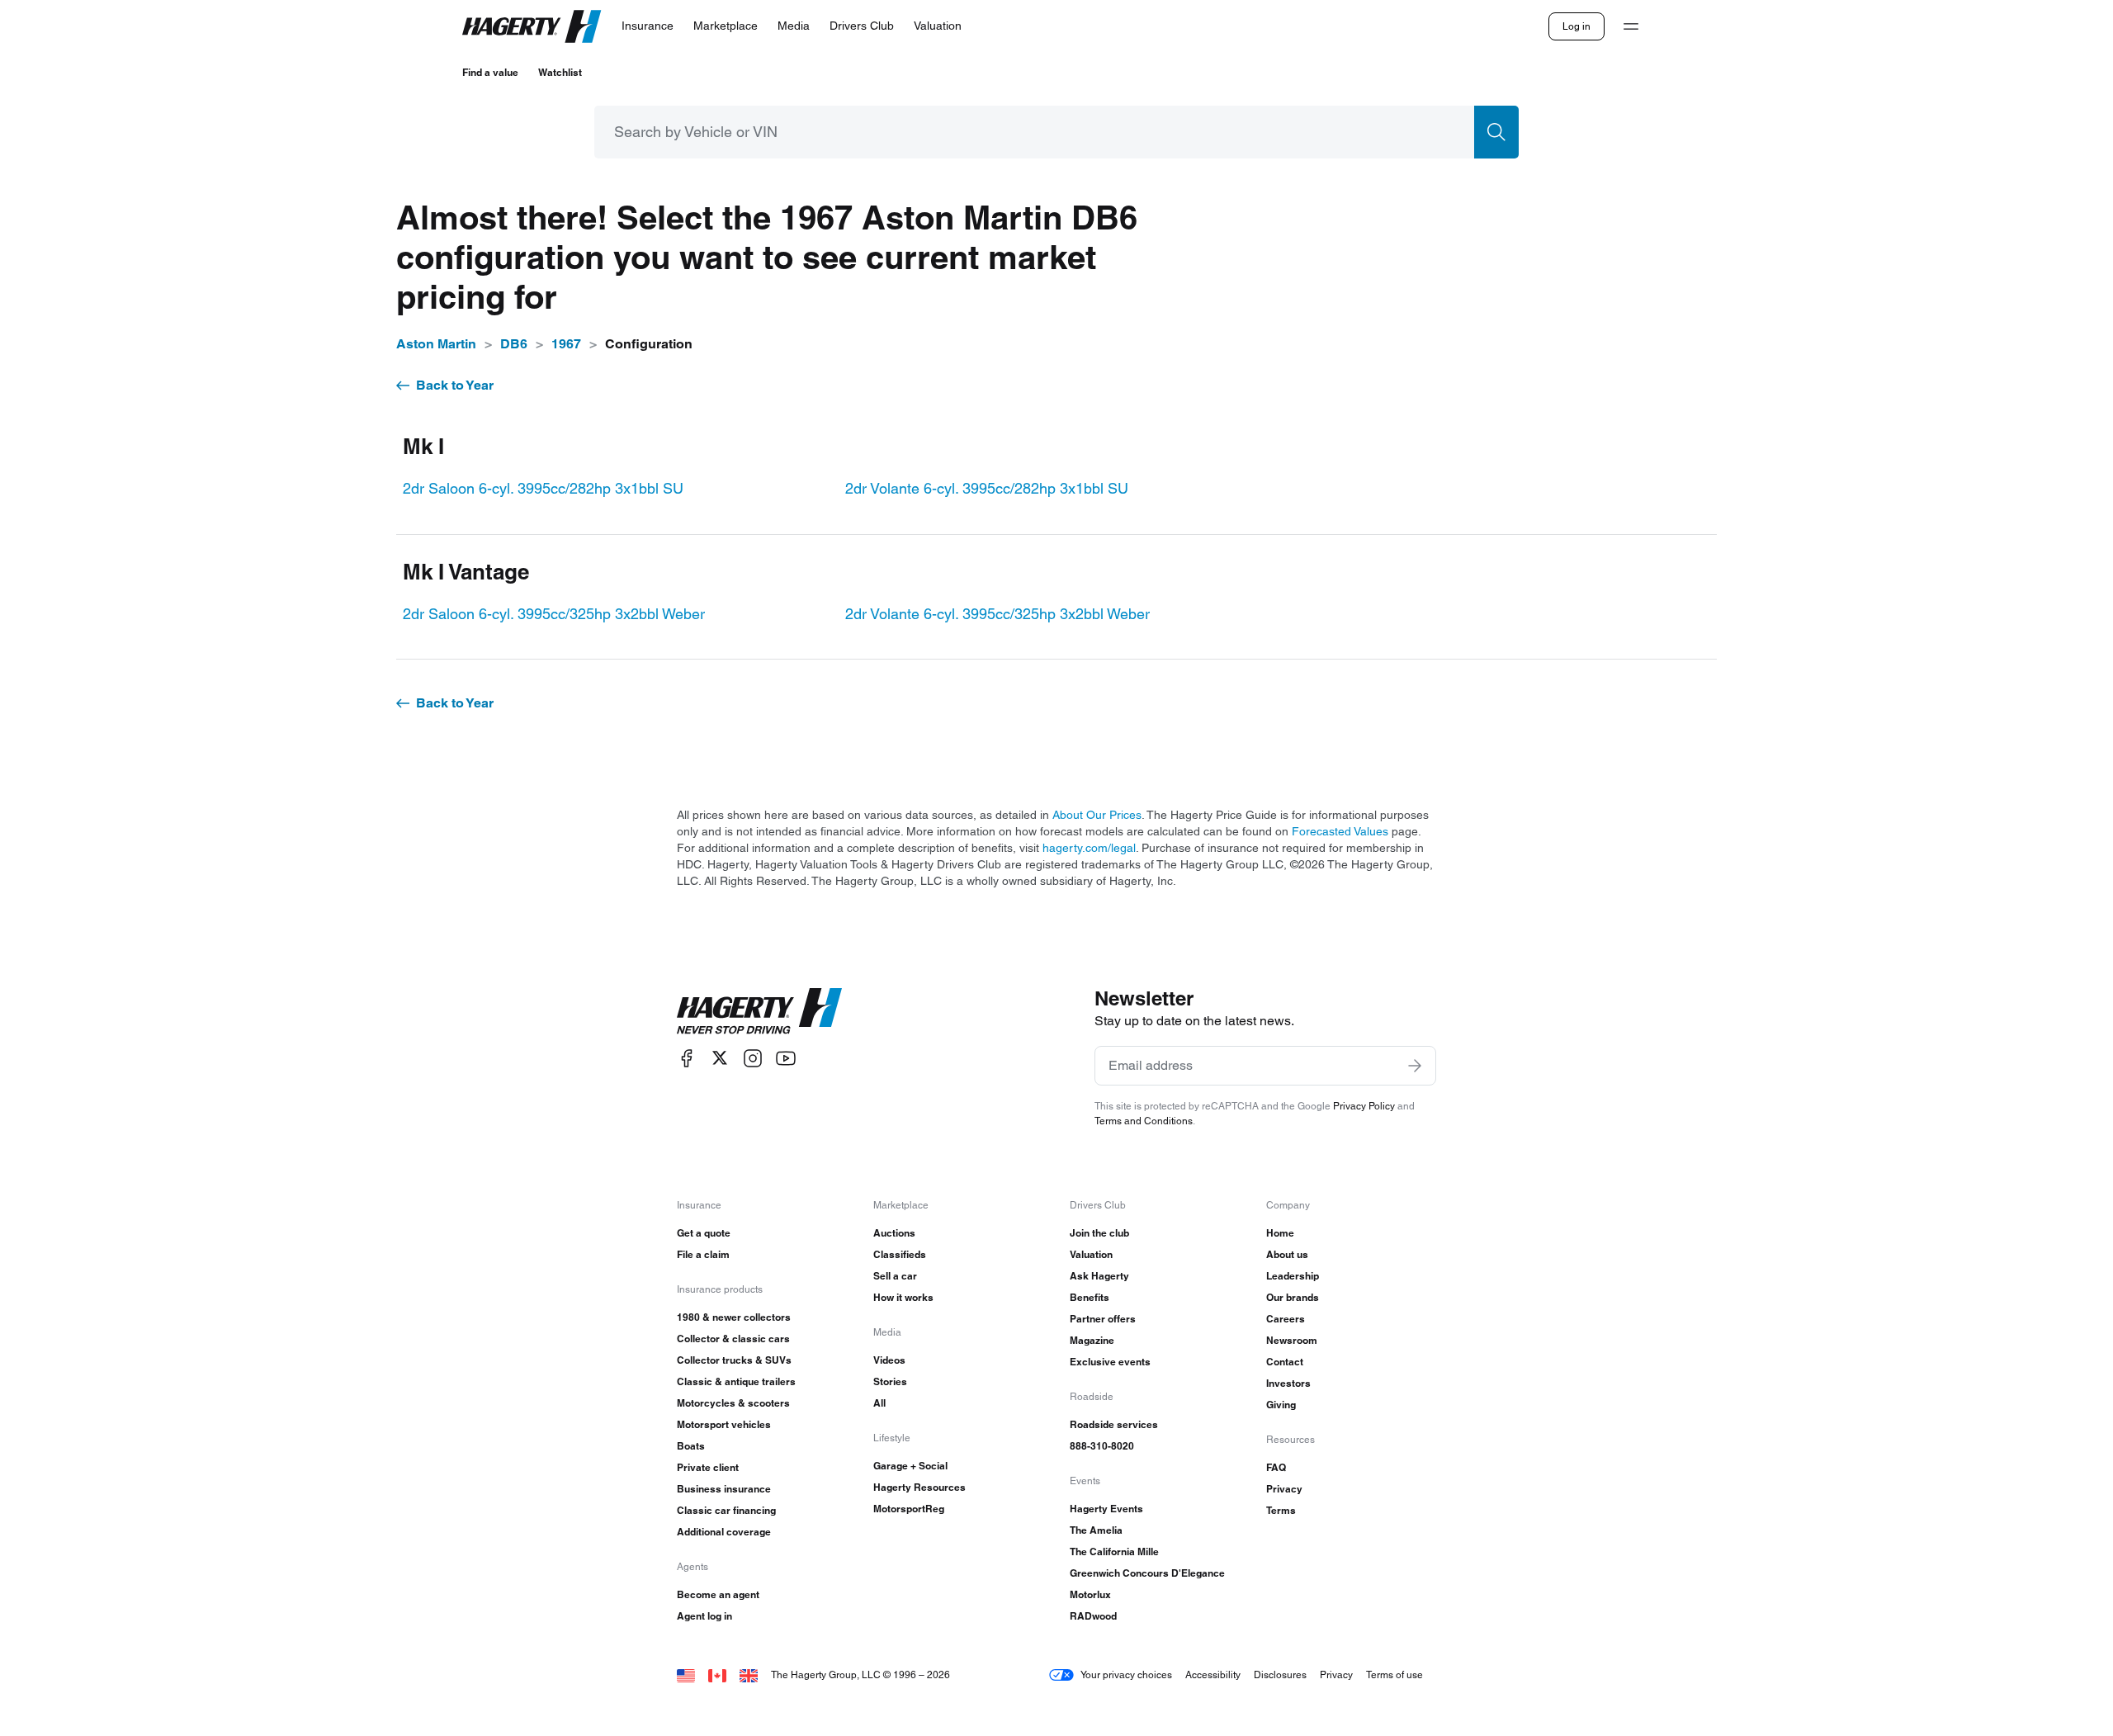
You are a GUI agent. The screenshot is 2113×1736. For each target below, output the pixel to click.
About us (1287, 1254)
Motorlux (1090, 1594)
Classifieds (900, 1254)
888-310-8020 (1102, 1446)
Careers (1286, 1319)
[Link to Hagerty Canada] (717, 1675)
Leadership (1293, 1276)
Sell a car (895, 1276)
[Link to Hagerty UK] (749, 1675)
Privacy (1284, 1489)
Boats (691, 1446)
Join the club (1099, 1233)
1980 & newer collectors (734, 1317)
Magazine (1092, 1340)
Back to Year (455, 385)
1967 (566, 344)
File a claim (703, 1254)
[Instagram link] (753, 1058)
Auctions (894, 1233)
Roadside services (1114, 1424)
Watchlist (560, 72)
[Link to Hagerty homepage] (759, 1011)
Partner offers (1103, 1319)
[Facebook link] (687, 1058)
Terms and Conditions (1144, 1121)
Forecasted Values (1340, 831)
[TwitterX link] (720, 1058)
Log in (1576, 26)
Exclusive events (1110, 1362)
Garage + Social (910, 1466)
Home (1280, 1233)
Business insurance (724, 1489)
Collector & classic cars (733, 1339)
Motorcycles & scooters (733, 1403)
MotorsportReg (909, 1509)
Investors (1288, 1383)
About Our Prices (1097, 815)
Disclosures (1280, 1675)
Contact (1285, 1362)
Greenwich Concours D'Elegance (1147, 1573)
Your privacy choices (1126, 1675)
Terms (1281, 1510)
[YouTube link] (786, 1058)
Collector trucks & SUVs (734, 1360)
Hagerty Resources (919, 1487)
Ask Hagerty (1099, 1276)
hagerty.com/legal (1089, 848)
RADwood (1093, 1616)
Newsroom (1292, 1340)
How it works (903, 1297)
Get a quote (704, 1233)
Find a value (490, 72)
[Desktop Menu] (1631, 26)
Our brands (1293, 1297)
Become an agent (718, 1594)
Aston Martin (436, 344)
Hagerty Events (1106, 1509)
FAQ (1276, 1467)
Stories (890, 1381)
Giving (1281, 1405)
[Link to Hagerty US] (686, 1675)
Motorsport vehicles (724, 1424)
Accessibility (1213, 1675)
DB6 (514, 344)
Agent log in (704, 1616)
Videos (889, 1360)
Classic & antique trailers (736, 1381)
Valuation (1091, 1254)
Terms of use (1394, 1675)
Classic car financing (726, 1510)
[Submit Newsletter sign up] (1415, 1066)
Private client (708, 1467)
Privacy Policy (1364, 1106)
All (879, 1403)
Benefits (1090, 1297)
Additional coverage (724, 1532)
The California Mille (1114, 1552)
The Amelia (1096, 1530)
